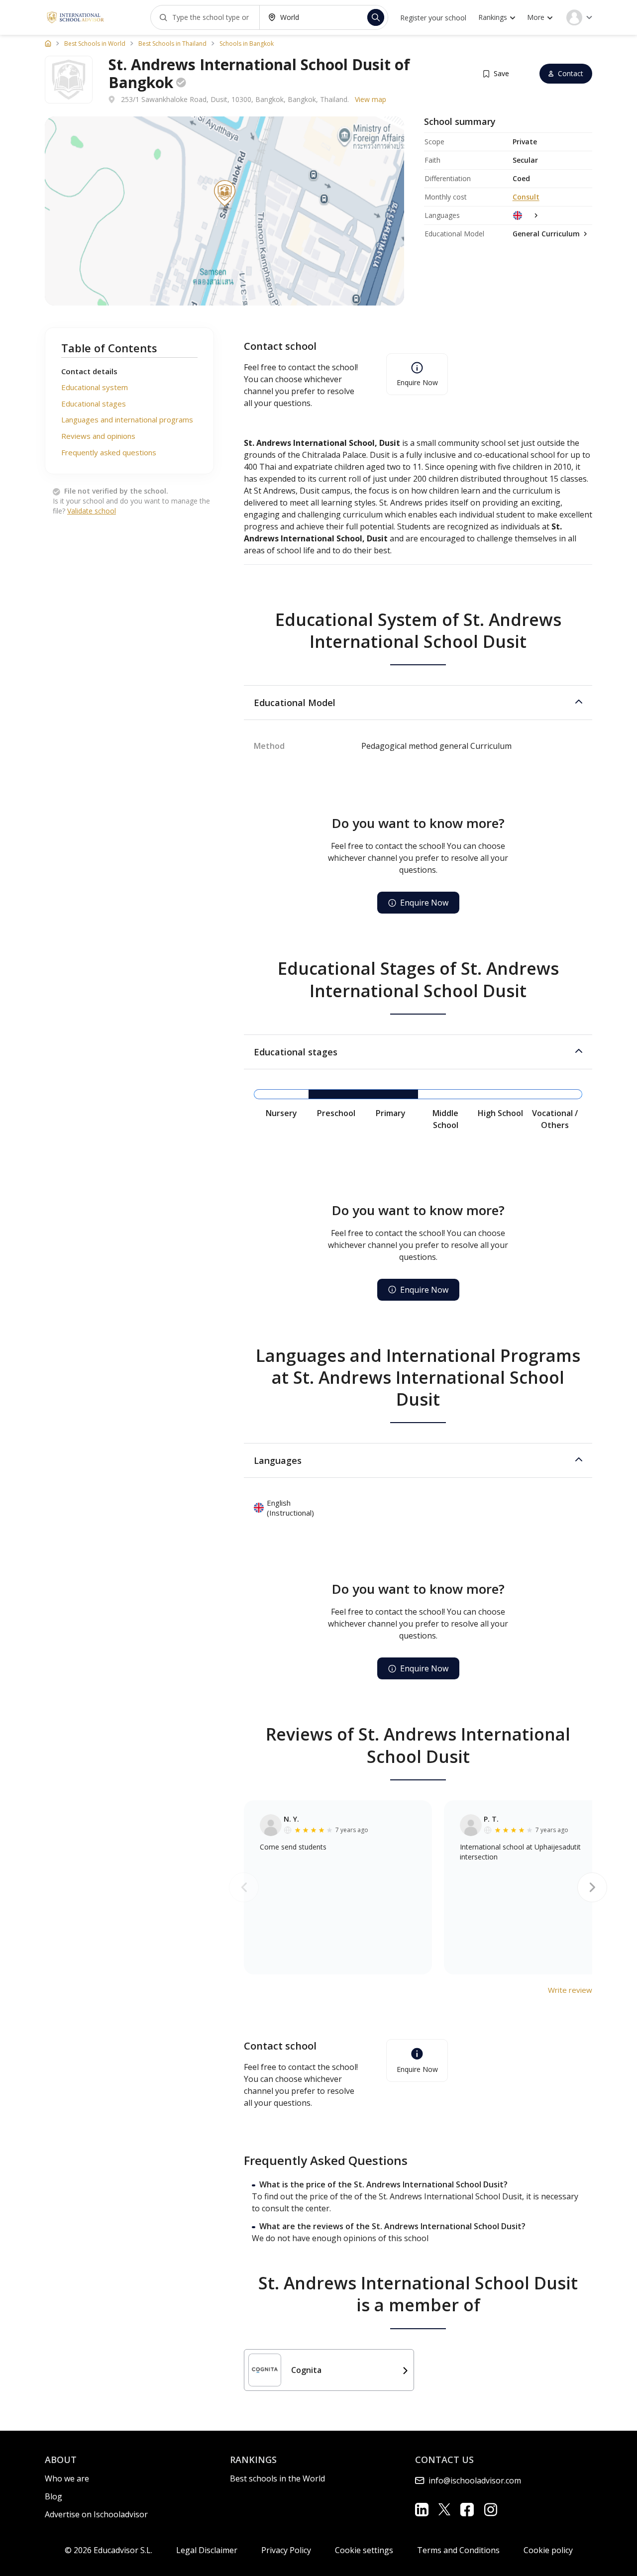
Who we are (67, 2478)
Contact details (89, 371)
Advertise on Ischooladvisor (96, 2514)
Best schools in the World (277, 2478)
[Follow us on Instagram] (490, 2510)
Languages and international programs (127, 420)
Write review (570, 1990)
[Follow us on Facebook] (467, 2510)
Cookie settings (364, 2550)
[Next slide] (592, 1887)
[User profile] (579, 17)
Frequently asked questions (109, 452)
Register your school (433, 18)
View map (371, 99)
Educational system (95, 388)
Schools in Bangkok (247, 44)
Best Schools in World (95, 44)
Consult (526, 197)
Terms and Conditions (458, 2550)
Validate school (92, 511)
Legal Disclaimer (207, 2550)
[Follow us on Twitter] (444, 2509)
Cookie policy (548, 2550)
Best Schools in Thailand (172, 44)
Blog (53, 2496)
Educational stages (94, 404)
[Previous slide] (244, 1887)
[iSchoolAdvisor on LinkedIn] (422, 2510)
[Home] (48, 43)
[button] (418, 703)
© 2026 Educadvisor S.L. (108, 2550)
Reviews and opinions (98, 436)
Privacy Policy (286, 2550)
